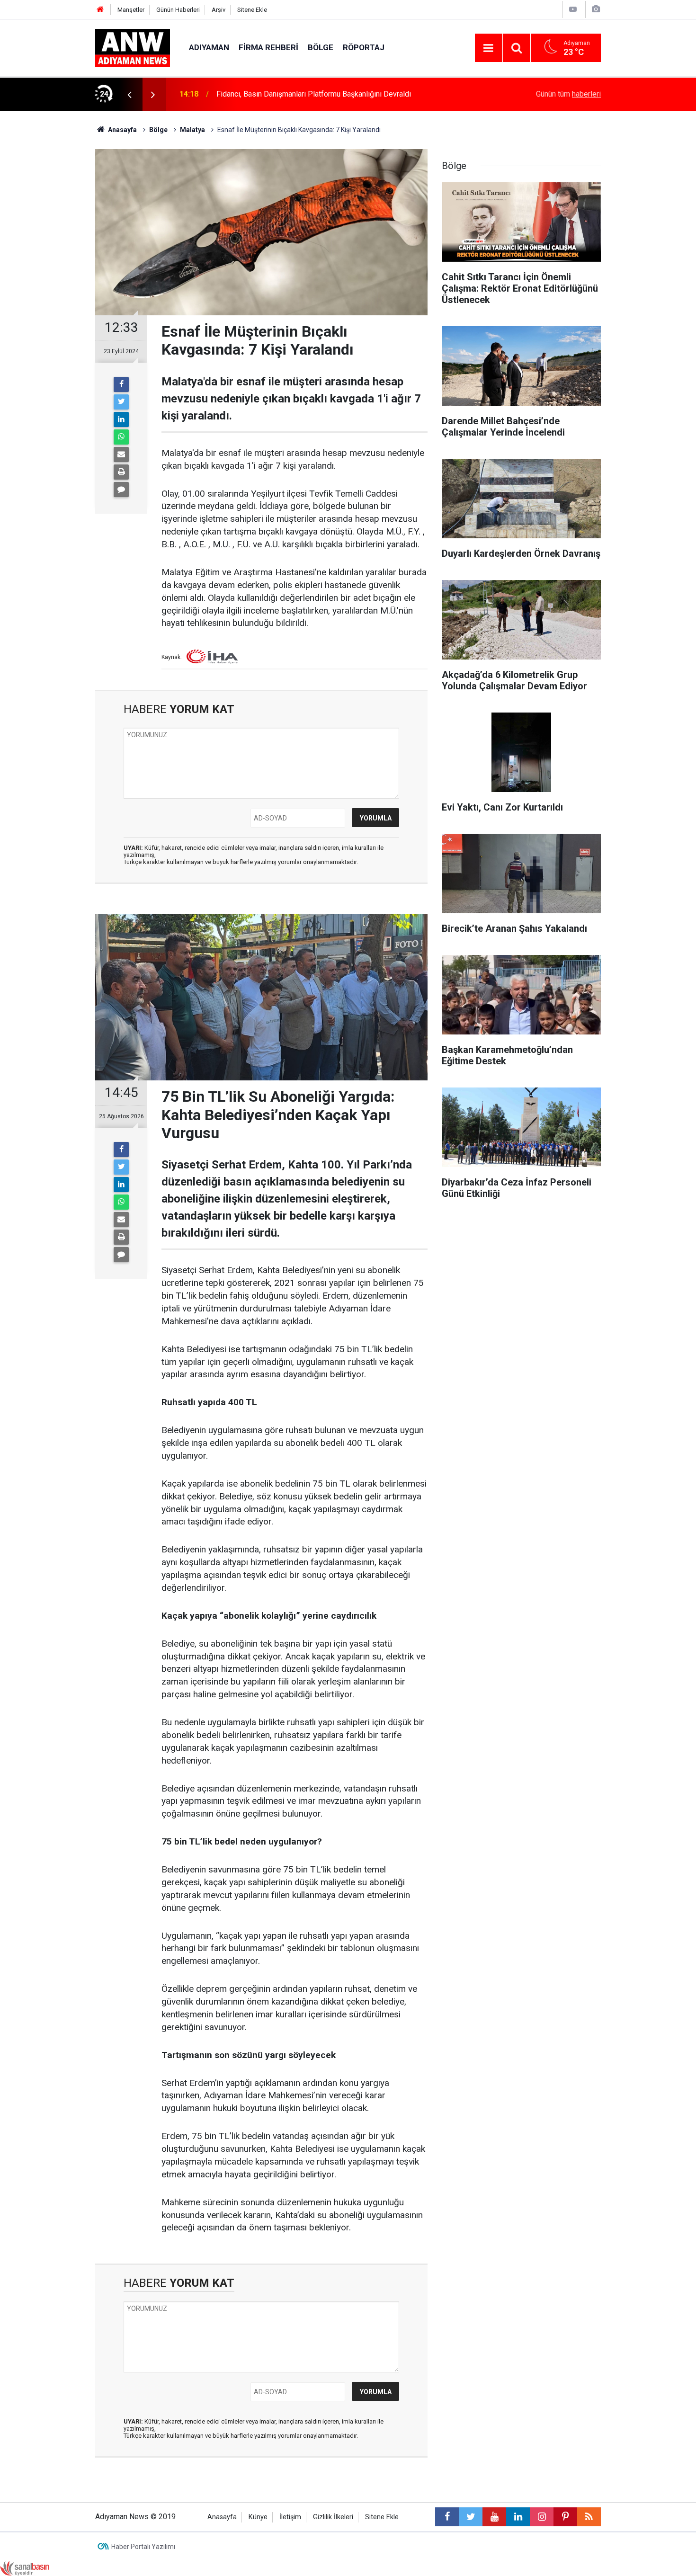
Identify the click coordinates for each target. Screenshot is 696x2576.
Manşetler (131, 10)
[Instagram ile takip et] (542, 2517)
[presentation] (129, 94)
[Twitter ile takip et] (471, 2517)
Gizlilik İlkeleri (333, 2517)
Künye (258, 2517)
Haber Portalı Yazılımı (143, 2547)
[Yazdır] (121, 472)
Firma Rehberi (268, 47)
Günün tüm (568, 94)
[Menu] (489, 48)
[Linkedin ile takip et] (518, 2517)
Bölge (321, 47)
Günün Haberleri (178, 10)
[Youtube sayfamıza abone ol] (494, 2517)
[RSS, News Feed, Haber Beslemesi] (589, 2517)
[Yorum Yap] (121, 490)
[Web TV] (573, 9)
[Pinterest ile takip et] (565, 2517)
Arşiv (219, 10)
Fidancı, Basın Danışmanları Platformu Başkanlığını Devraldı (314, 94)
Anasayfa (222, 2517)
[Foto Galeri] (596, 9)
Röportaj (364, 47)
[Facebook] (121, 384)
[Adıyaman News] (133, 47)
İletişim (290, 2517)
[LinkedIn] (121, 419)
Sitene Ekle (252, 10)
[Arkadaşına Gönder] (121, 455)
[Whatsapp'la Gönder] (121, 437)
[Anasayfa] (100, 10)
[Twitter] (121, 402)
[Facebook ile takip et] (447, 2517)
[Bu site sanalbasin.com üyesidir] (25, 2568)
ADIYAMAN (209, 47)
